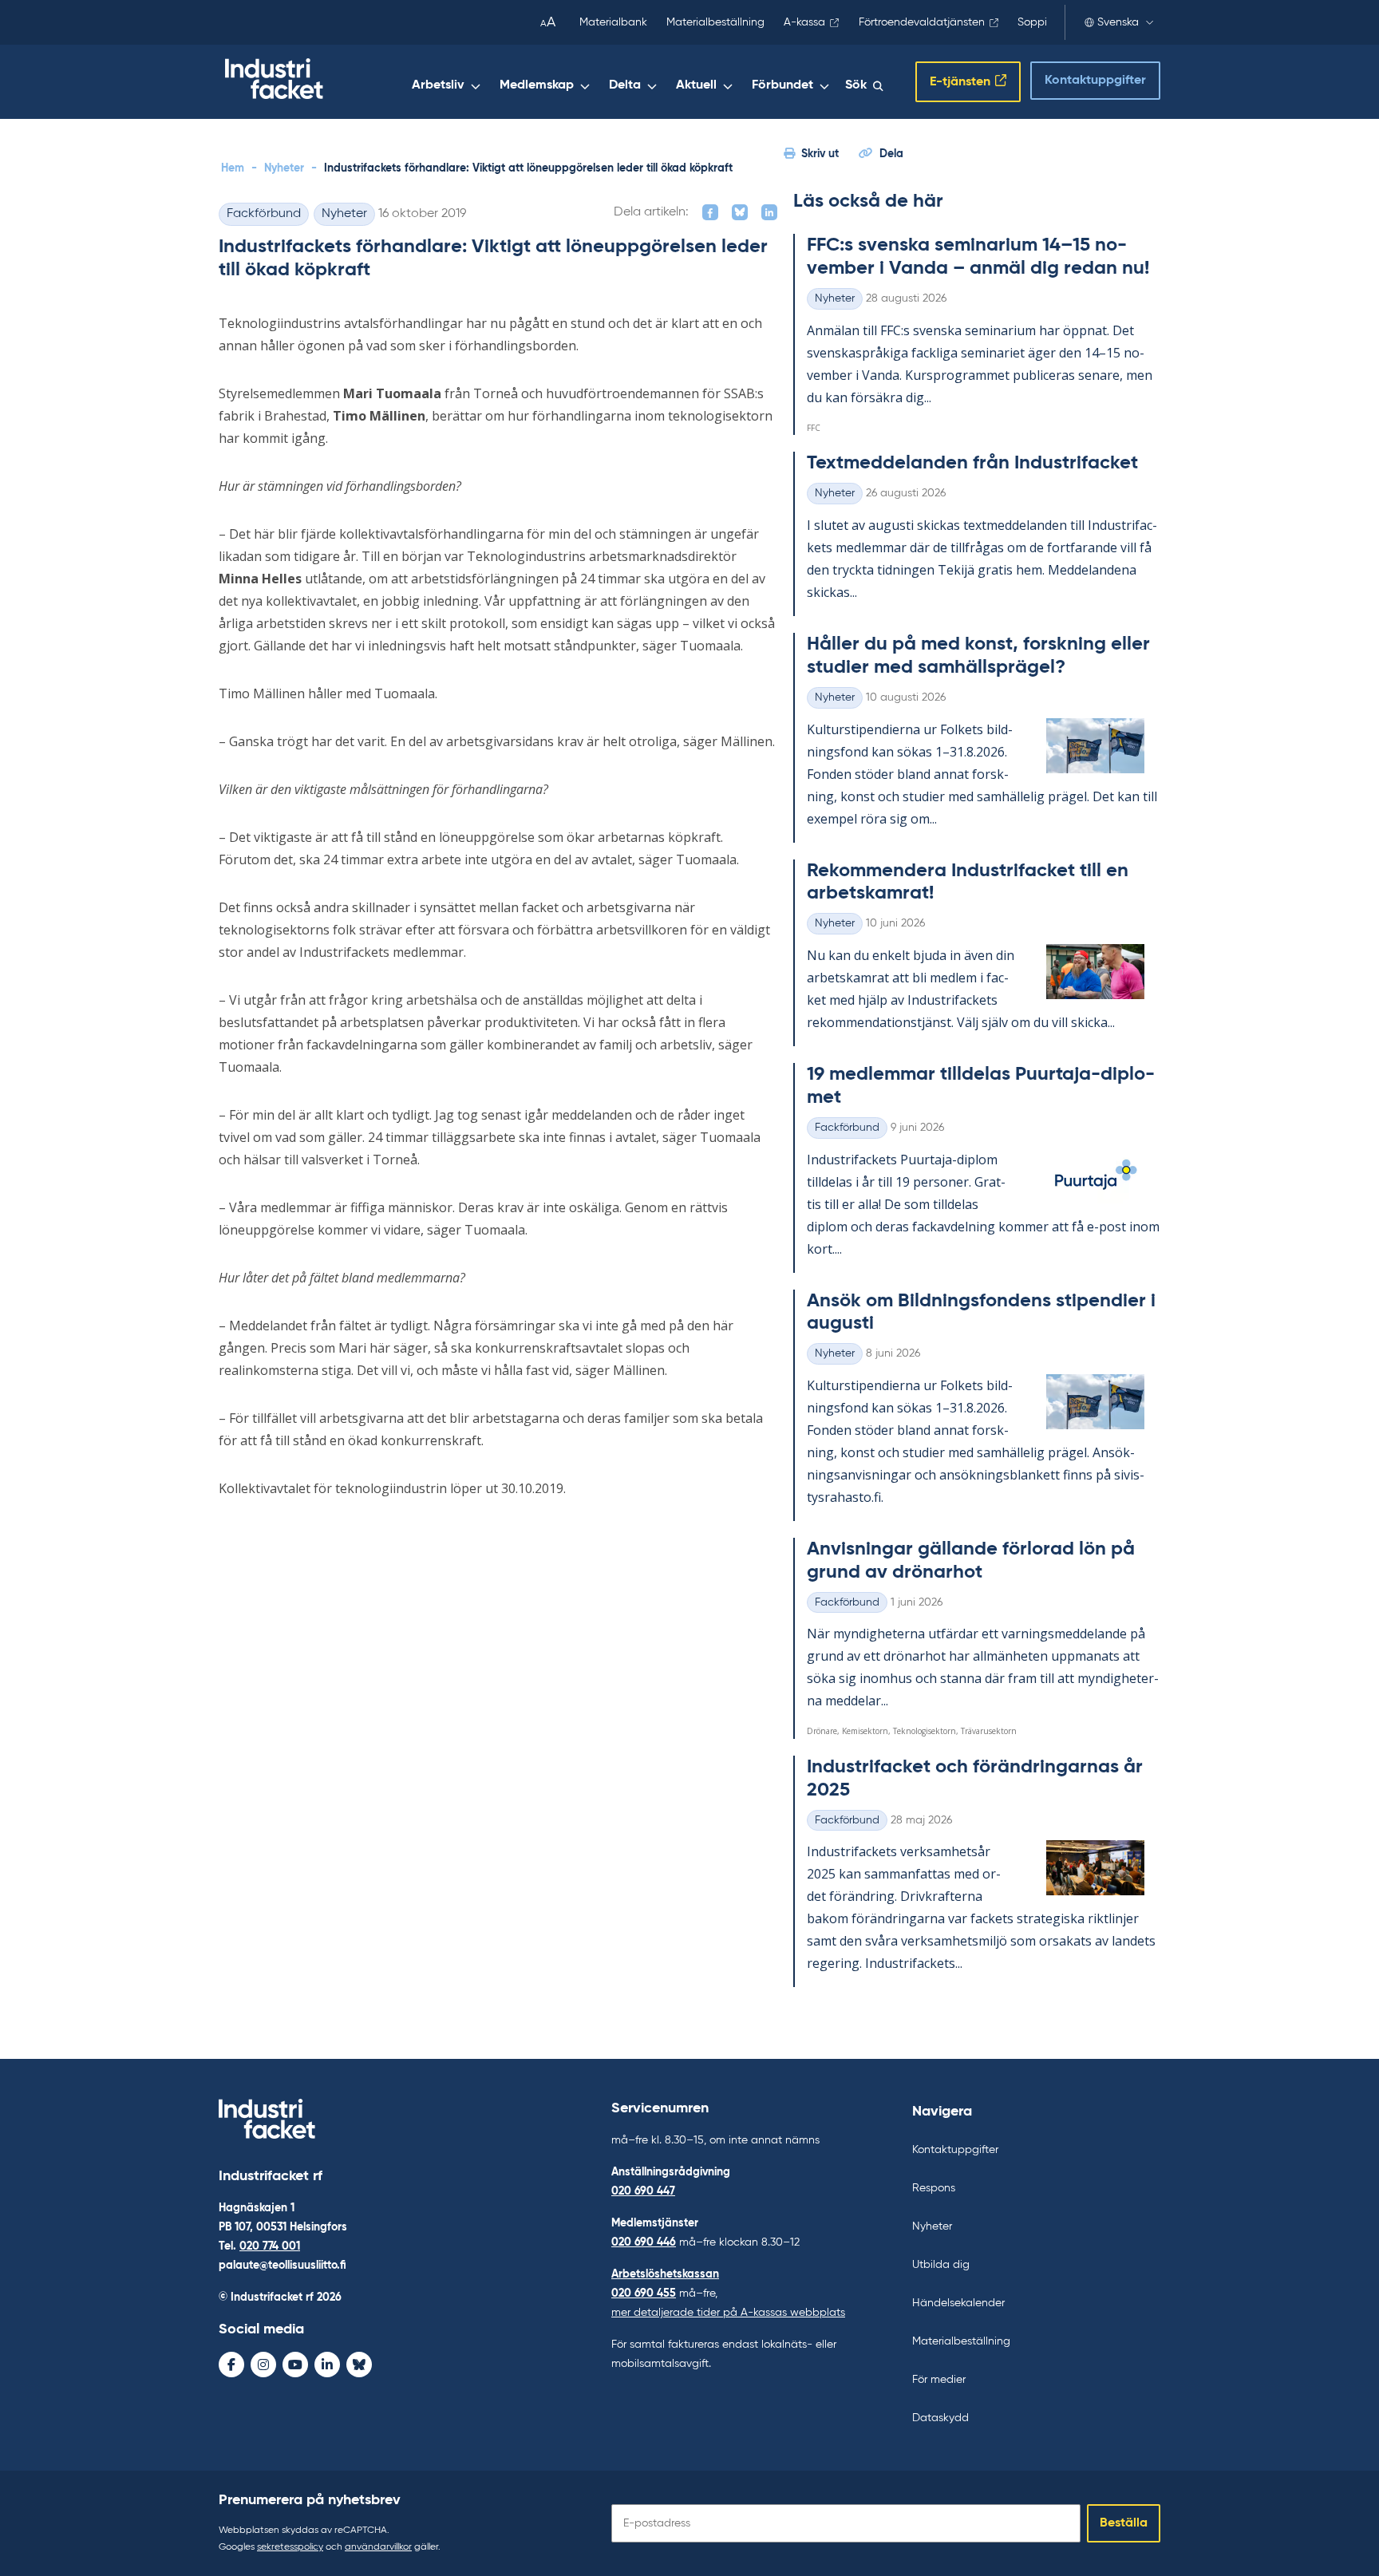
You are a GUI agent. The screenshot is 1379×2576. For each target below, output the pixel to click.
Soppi (1032, 22)
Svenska (1118, 22)
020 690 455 (644, 2294)
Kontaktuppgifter (1095, 81)
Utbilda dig (941, 2265)
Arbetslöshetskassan (665, 2274)
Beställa (1124, 2523)
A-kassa (804, 22)
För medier (939, 2380)
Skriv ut (820, 154)
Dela (891, 154)
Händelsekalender (958, 2303)
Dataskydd (940, 2418)
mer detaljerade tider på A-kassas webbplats (728, 2313)
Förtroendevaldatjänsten (922, 22)
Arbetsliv (438, 85)
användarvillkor (378, 2547)
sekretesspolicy (290, 2547)
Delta (625, 85)
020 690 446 (644, 2242)
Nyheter (284, 168)
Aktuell (696, 85)
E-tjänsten (960, 82)
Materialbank (613, 22)
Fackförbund (264, 214)
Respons (934, 2188)
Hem (233, 168)
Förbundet (782, 85)
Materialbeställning (715, 22)
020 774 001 (270, 2246)
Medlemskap (537, 85)
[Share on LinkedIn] (769, 212)
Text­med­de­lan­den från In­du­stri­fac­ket (972, 463)
